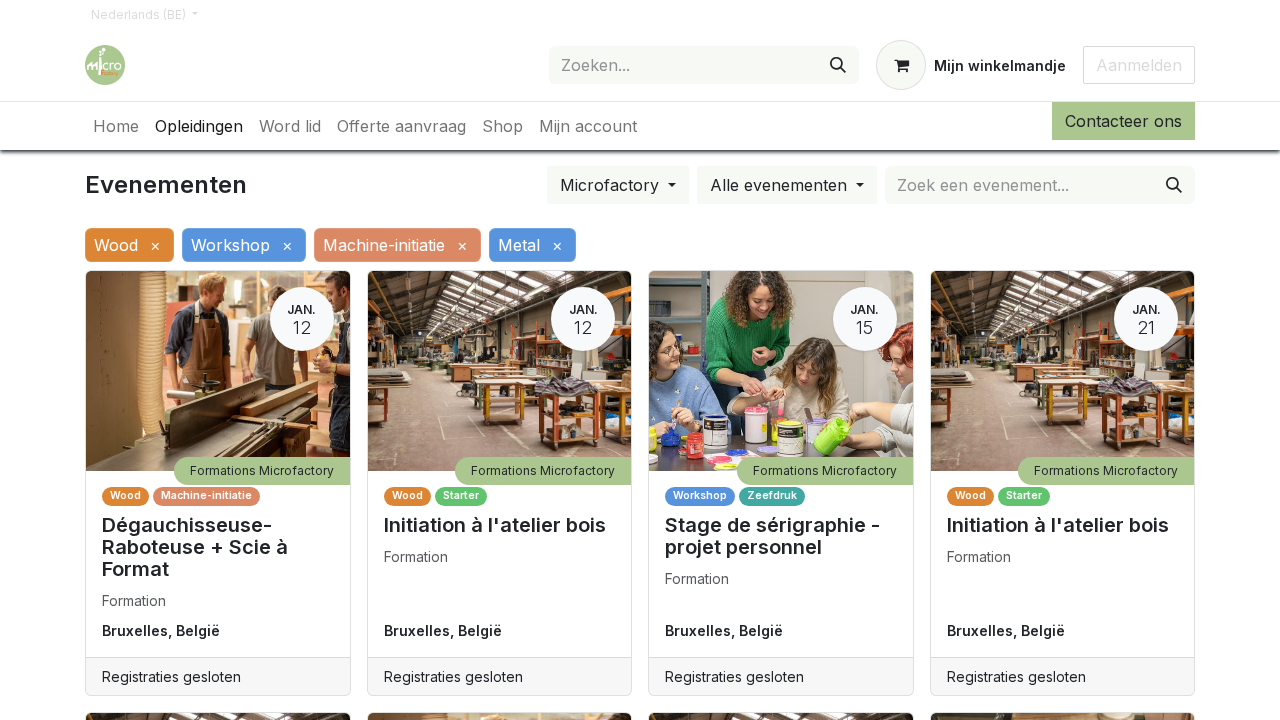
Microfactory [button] (612, 185)
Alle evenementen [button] (781, 185)
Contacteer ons (1123, 121)
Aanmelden (1139, 65)
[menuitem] (116, 126)
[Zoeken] (838, 65)
